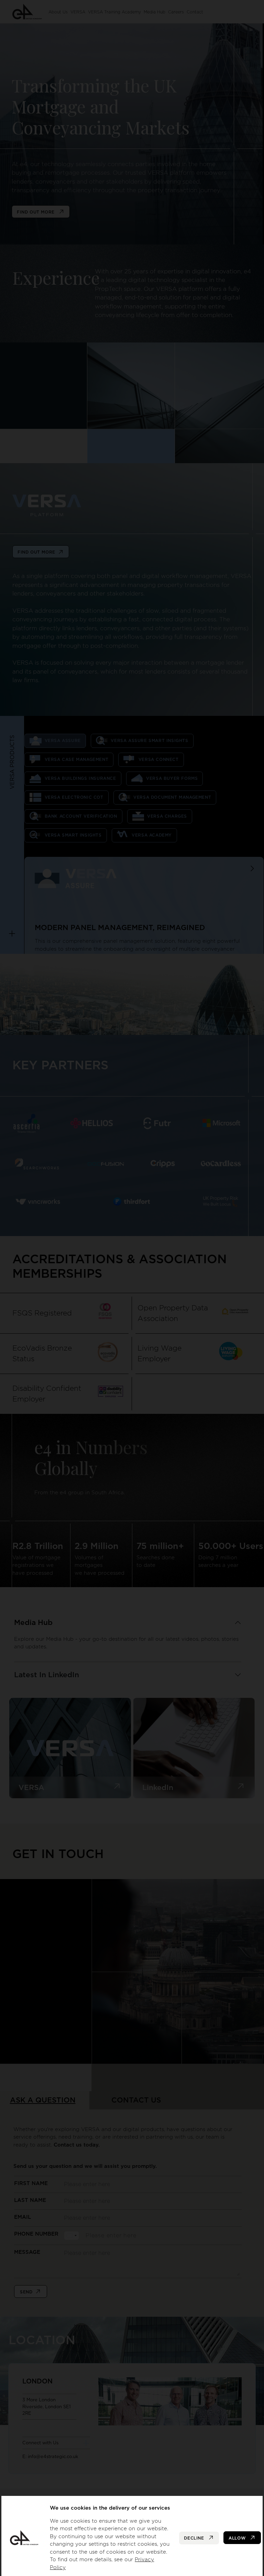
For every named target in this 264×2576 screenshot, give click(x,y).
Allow (238, 2538)
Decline (195, 2538)
